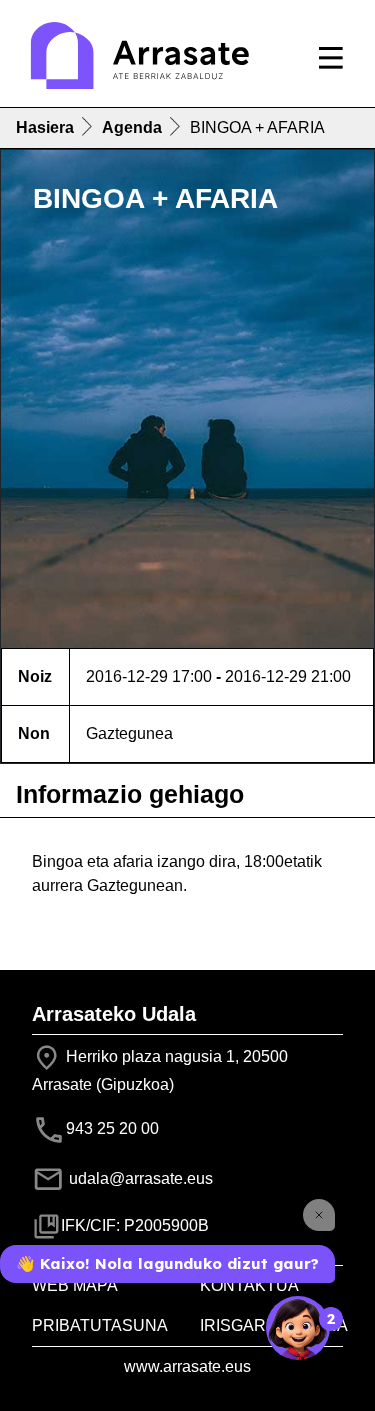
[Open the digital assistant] (298, 1328)
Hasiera (45, 127)
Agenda (132, 127)
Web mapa (75, 1285)
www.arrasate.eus (187, 1366)
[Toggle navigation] (331, 58)
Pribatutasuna (100, 1325)
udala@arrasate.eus (139, 1178)
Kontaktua (249, 1285)
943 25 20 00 (112, 1128)
